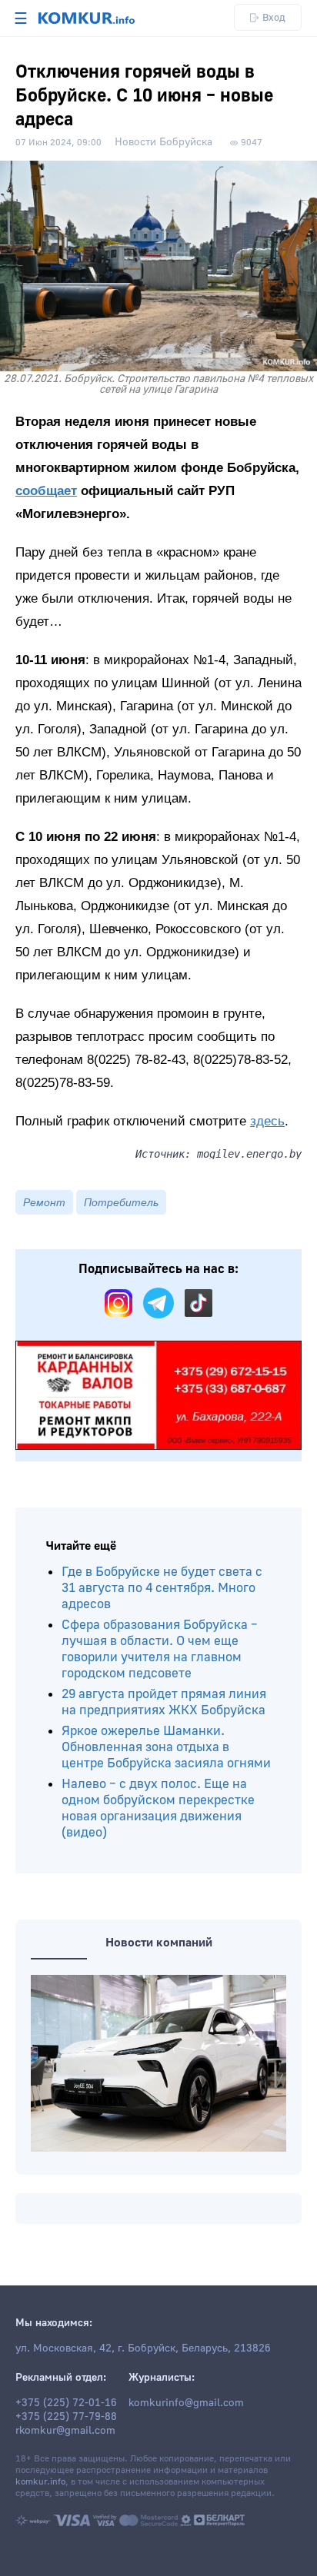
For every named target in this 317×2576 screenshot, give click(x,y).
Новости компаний (159, 1943)
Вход (274, 17)
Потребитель (121, 1202)
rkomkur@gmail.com (65, 2431)
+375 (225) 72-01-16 (66, 2403)
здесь (267, 1121)
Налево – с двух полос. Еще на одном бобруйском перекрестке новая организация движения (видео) (158, 1808)
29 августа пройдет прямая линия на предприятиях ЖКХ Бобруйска (164, 1702)
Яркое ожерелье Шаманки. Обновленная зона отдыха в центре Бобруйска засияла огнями (166, 1747)
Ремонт (44, 1202)
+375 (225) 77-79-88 (66, 2417)
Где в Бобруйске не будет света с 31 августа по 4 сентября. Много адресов (162, 1588)
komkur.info (40, 2482)
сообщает (46, 491)
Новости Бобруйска (164, 142)
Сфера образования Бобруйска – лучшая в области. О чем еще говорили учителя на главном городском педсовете (160, 1649)
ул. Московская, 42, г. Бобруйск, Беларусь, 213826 (143, 2348)
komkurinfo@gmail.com (186, 2403)
